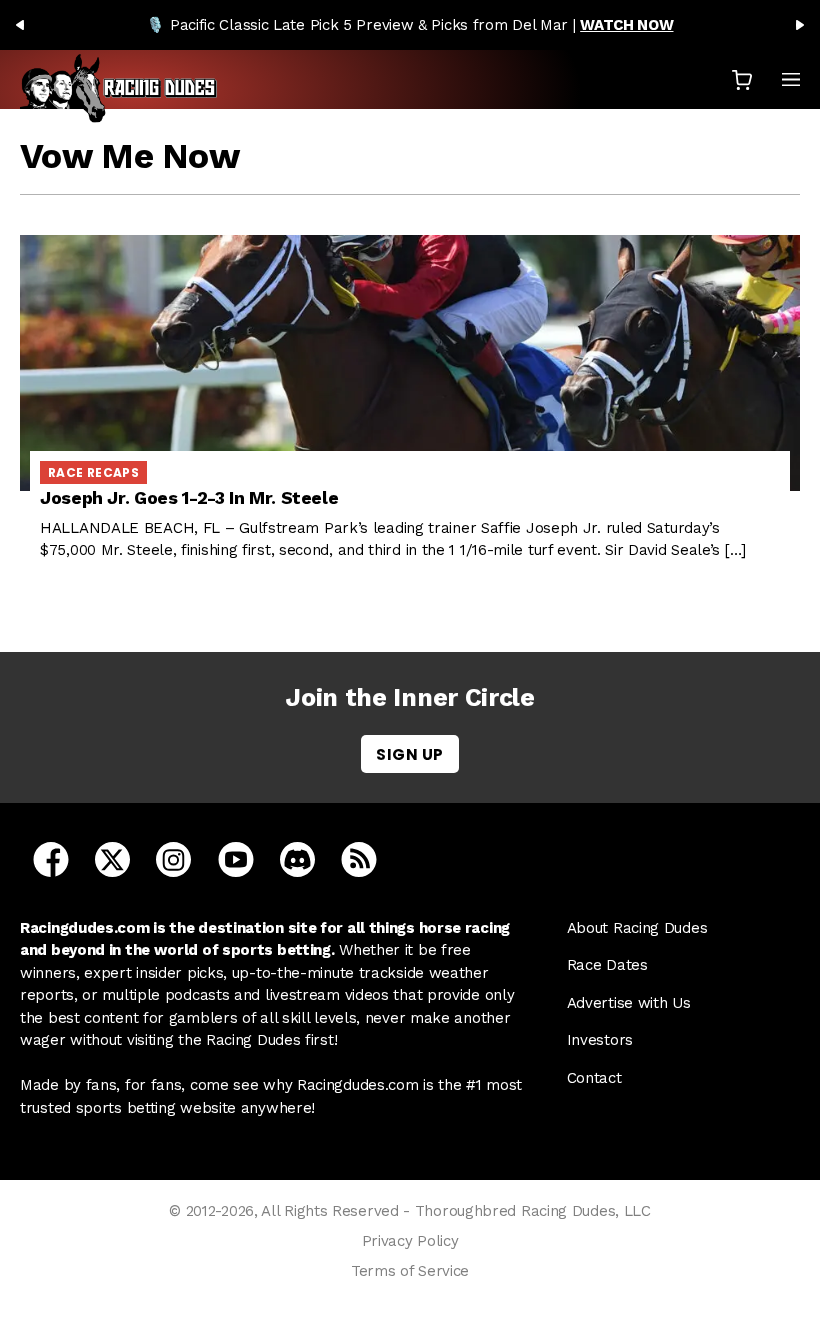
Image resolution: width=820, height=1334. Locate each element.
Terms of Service (410, 1271)
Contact (594, 1078)
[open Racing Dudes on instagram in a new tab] (173, 858)
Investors (600, 1040)
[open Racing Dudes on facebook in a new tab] (51, 858)
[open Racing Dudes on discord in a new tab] (297, 858)
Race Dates (607, 965)
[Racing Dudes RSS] (359, 858)
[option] (410, 25)
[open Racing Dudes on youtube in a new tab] (236, 858)
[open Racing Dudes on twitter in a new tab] (112, 858)
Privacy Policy (410, 1241)
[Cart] (742, 79)
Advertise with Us (629, 1003)
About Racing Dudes (637, 928)
